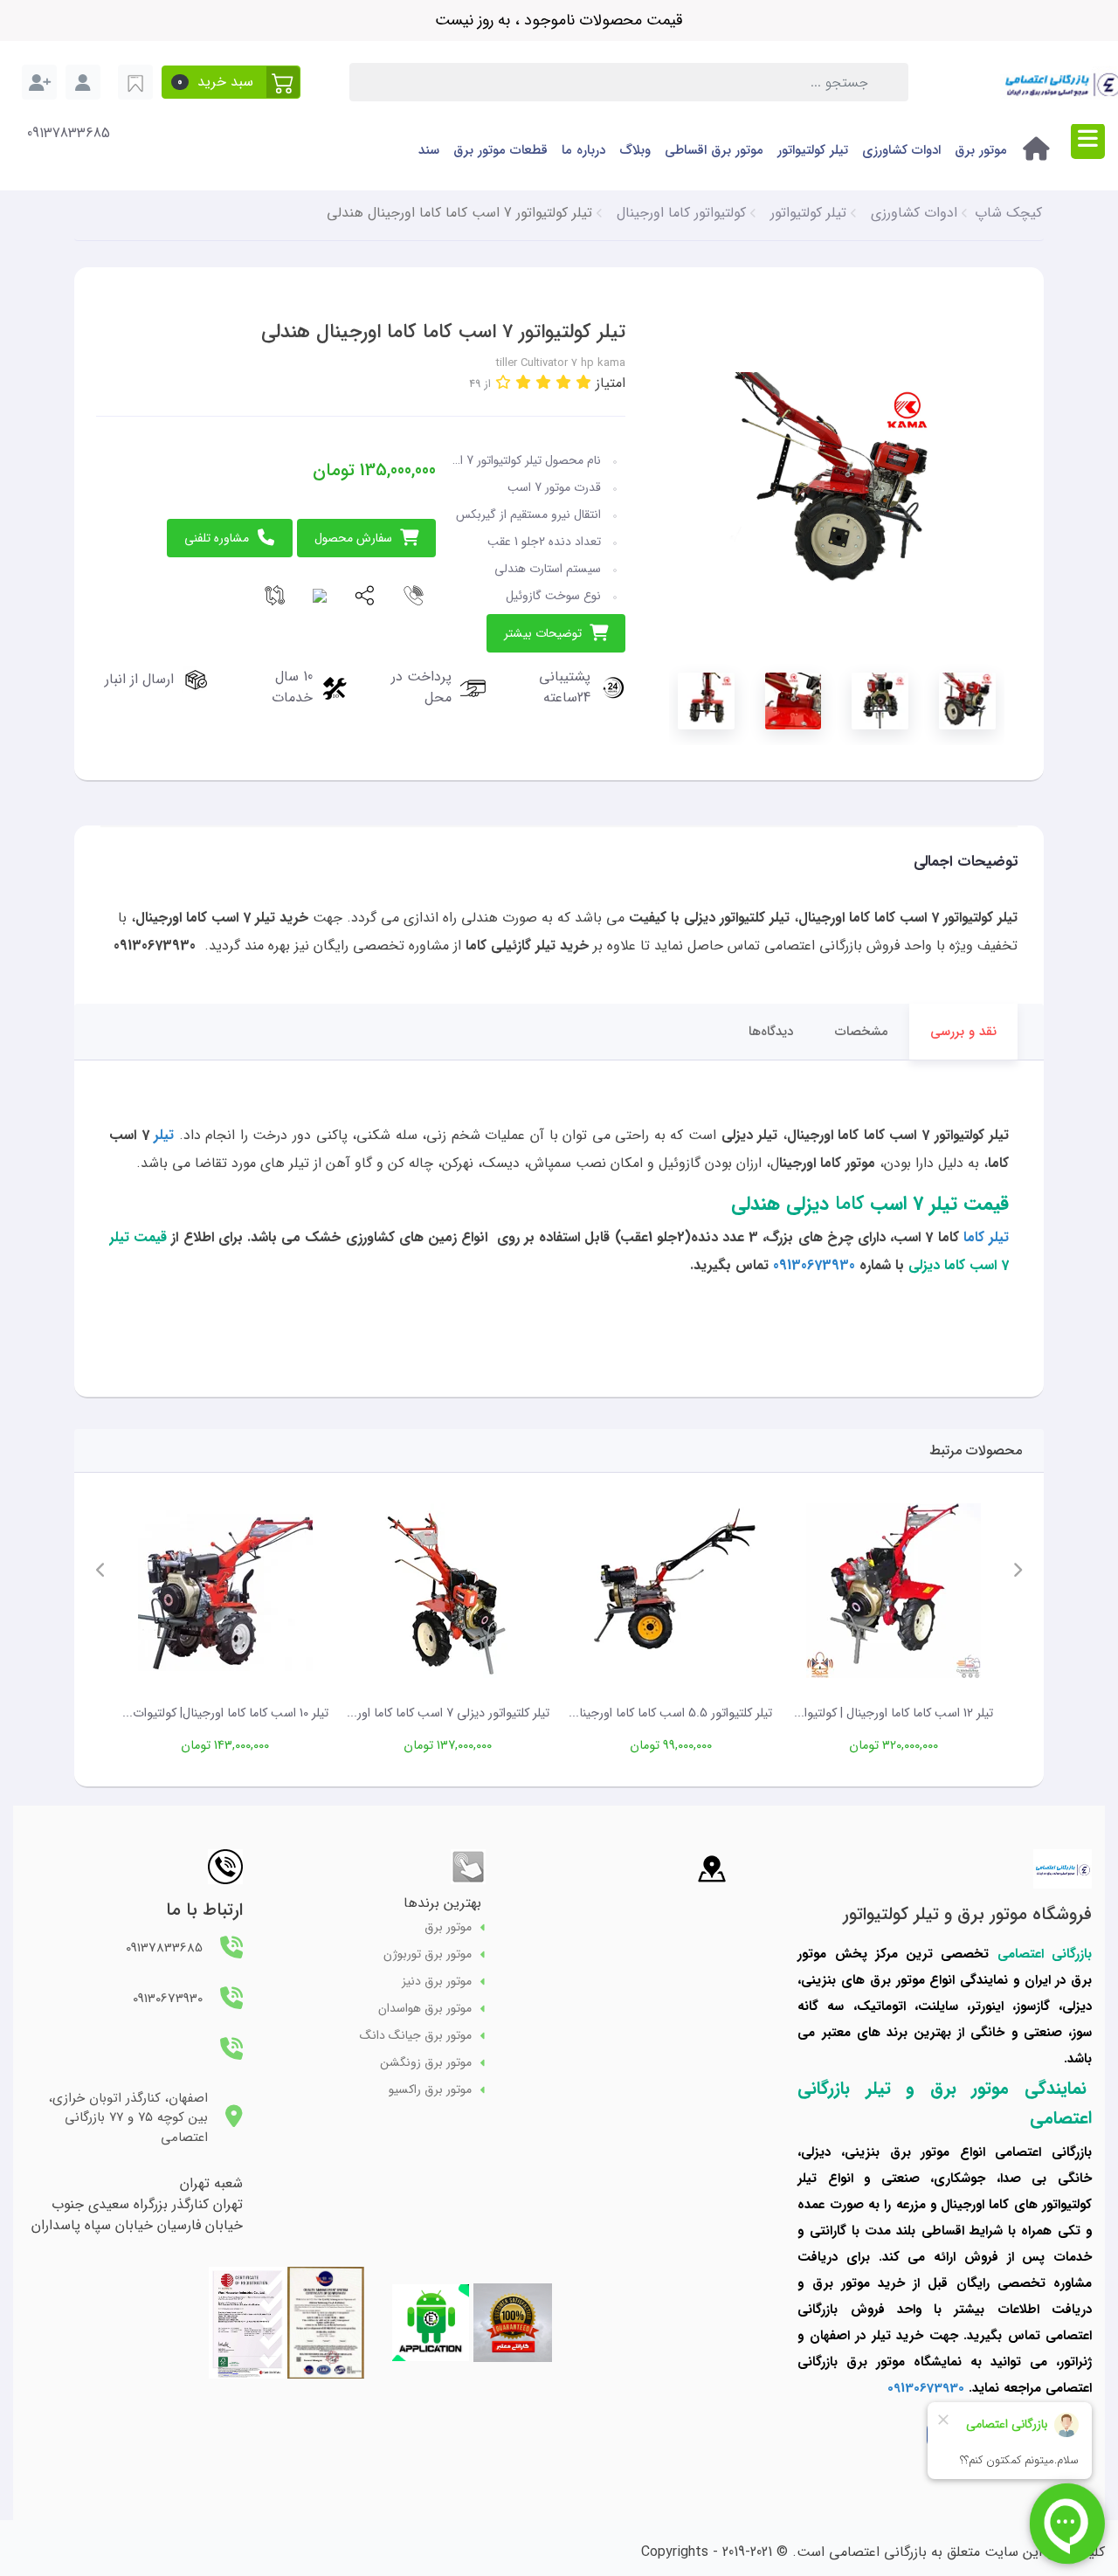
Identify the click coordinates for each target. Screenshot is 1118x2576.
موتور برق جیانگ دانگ (416, 2036)
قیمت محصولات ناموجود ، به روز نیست (559, 20)
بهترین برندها (442, 1903)
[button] (231, 82)
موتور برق (981, 150)
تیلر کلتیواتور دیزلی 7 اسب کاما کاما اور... (448, 1713)
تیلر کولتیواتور (813, 150)
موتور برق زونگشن (426, 2063)
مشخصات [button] (862, 1032)
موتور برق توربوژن (428, 1954)
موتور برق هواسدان (425, 2009)
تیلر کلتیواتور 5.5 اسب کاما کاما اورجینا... (670, 1713)
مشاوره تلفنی (217, 538)
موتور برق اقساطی (714, 150)
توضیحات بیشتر (543, 633)
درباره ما (583, 150)
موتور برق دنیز (437, 1982)
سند (429, 150)
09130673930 (816, 1265)
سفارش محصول (353, 538)
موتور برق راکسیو (430, 2090)
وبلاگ (635, 150)
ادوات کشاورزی (901, 150)
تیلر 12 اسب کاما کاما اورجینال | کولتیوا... (894, 1713)
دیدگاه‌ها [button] (771, 1032)
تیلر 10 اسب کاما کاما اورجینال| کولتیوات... (225, 1713)
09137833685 (69, 134)
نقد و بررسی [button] (963, 1032)
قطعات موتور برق (500, 150)
